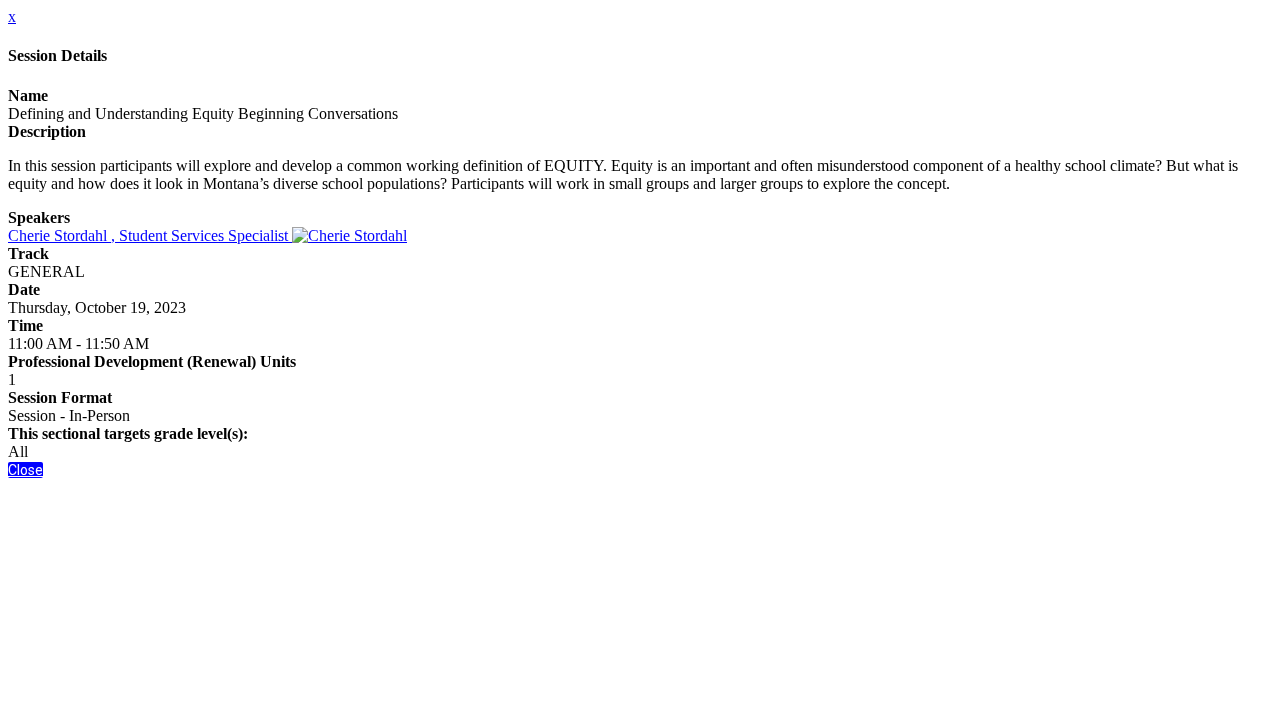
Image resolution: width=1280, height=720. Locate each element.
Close (25, 470)
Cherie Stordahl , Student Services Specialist (150, 235)
